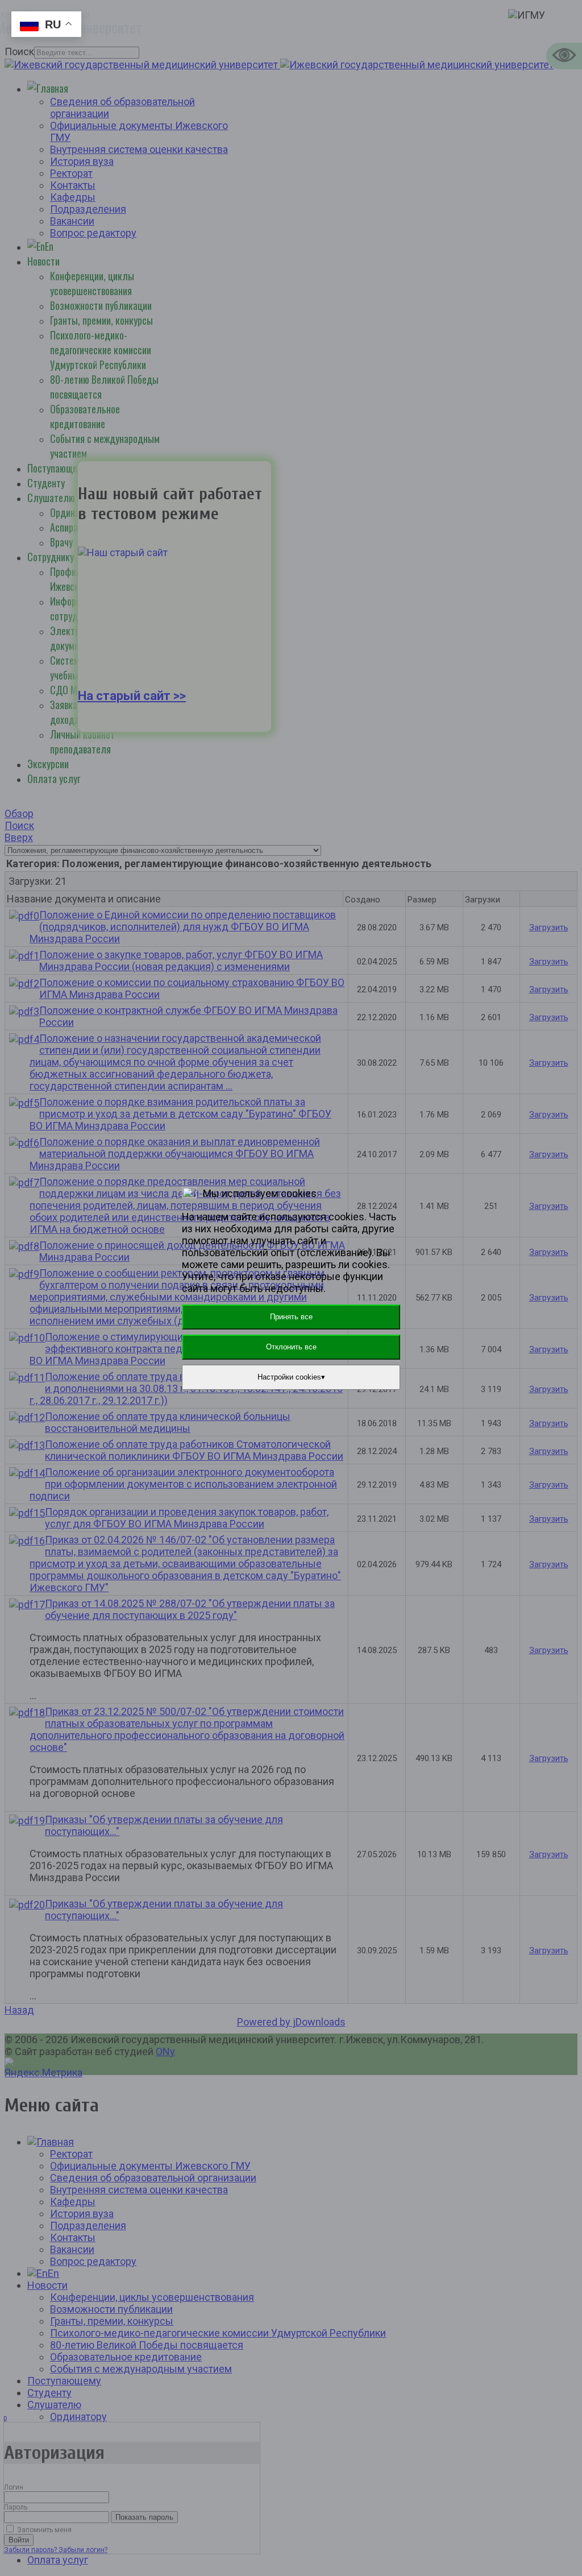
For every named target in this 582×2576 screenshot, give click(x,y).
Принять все (291, 1317)
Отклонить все (291, 1347)
